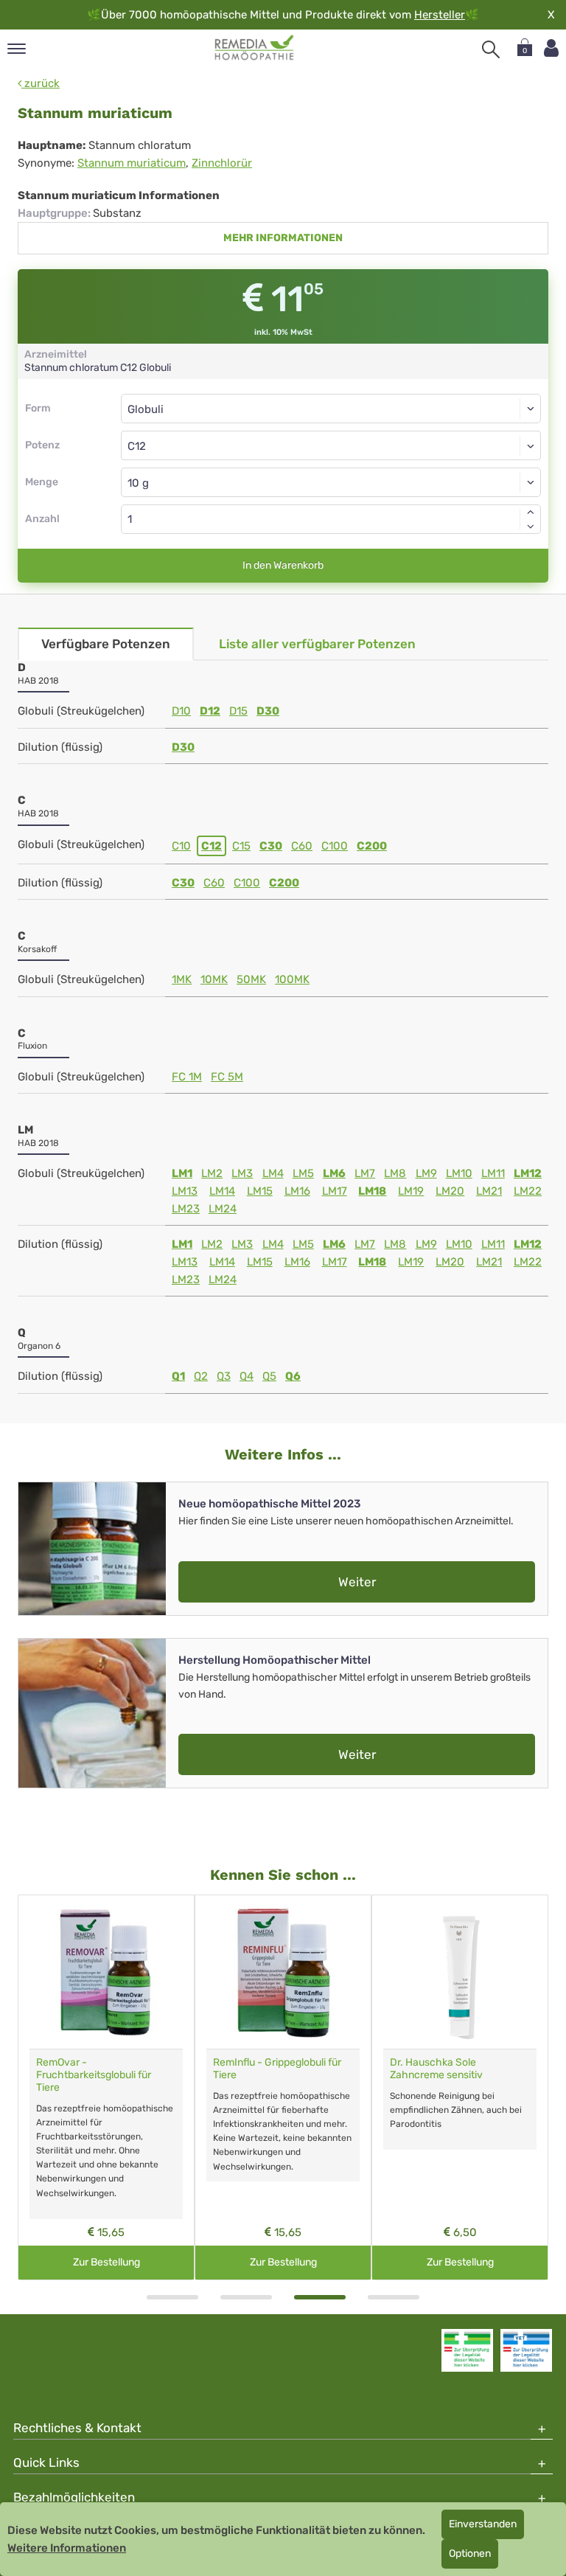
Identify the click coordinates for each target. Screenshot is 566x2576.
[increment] (531, 512)
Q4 (247, 1376)
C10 (181, 846)
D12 (210, 711)
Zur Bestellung (106, 2262)
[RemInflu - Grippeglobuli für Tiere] (283, 1972)
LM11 (493, 1173)
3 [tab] (320, 2297)
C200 (372, 846)
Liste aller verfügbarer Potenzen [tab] (317, 644)
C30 (271, 846)
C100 (335, 846)
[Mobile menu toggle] (17, 50)
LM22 (528, 1191)
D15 (238, 711)
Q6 (293, 1376)
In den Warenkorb (283, 565)
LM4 (273, 1173)
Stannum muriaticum (132, 163)
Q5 (269, 1376)
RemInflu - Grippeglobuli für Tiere (277, 2069)
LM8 (395, 1173)
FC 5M (227, 1077)
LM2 (212, 1173)
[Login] (551, 48)
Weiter (357, 1582)
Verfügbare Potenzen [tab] (106, 644)
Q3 (224, 1376)
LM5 (303, 1173)
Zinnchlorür (222, 163)
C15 (241, 846)
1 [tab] (172, 2297)
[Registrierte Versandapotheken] (467, 2350)
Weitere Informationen (67, 2548)
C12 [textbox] (137, 446)
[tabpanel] (106, 2087)
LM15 (260, 1191)
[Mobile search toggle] (491, 49)
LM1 (182, 1173)
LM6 (334, 1173)
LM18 (372, 1191)
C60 (302, 846)
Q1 (178, 1376)
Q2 (201, 1376)
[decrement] (531, 527)
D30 (268, 711)
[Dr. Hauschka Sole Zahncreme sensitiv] (460, 1972)
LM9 (426, 1173)
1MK (182, 979)
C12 (212, 846)
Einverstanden (483, 2524)
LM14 (222, 1191)
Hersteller (440, 15)
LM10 (459, 1173)
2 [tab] (246, 2297)
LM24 (223, 1209)
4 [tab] (394, 2297)
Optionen (470, 2554)
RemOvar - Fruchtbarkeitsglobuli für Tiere (94, 2075)
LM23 (186, 1209)
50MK (251, 979)
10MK (214, 979)
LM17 (335, 1191)
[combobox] (331, 445)
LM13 (185, 1191)
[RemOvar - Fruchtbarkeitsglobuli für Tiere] (106, 1972)
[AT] (255, 48)
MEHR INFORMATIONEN (283, 238)
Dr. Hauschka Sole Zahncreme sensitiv (436, 2069)
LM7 (365, 1173)
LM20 (450, 1191)
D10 (181, 711)
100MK (292, 979)
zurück (41, 83)
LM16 (297, 1191)
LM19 (411, 1191)
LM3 (242, 1173)
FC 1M (187, 1077)
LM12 (528, 1173)
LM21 (489, 1191)
